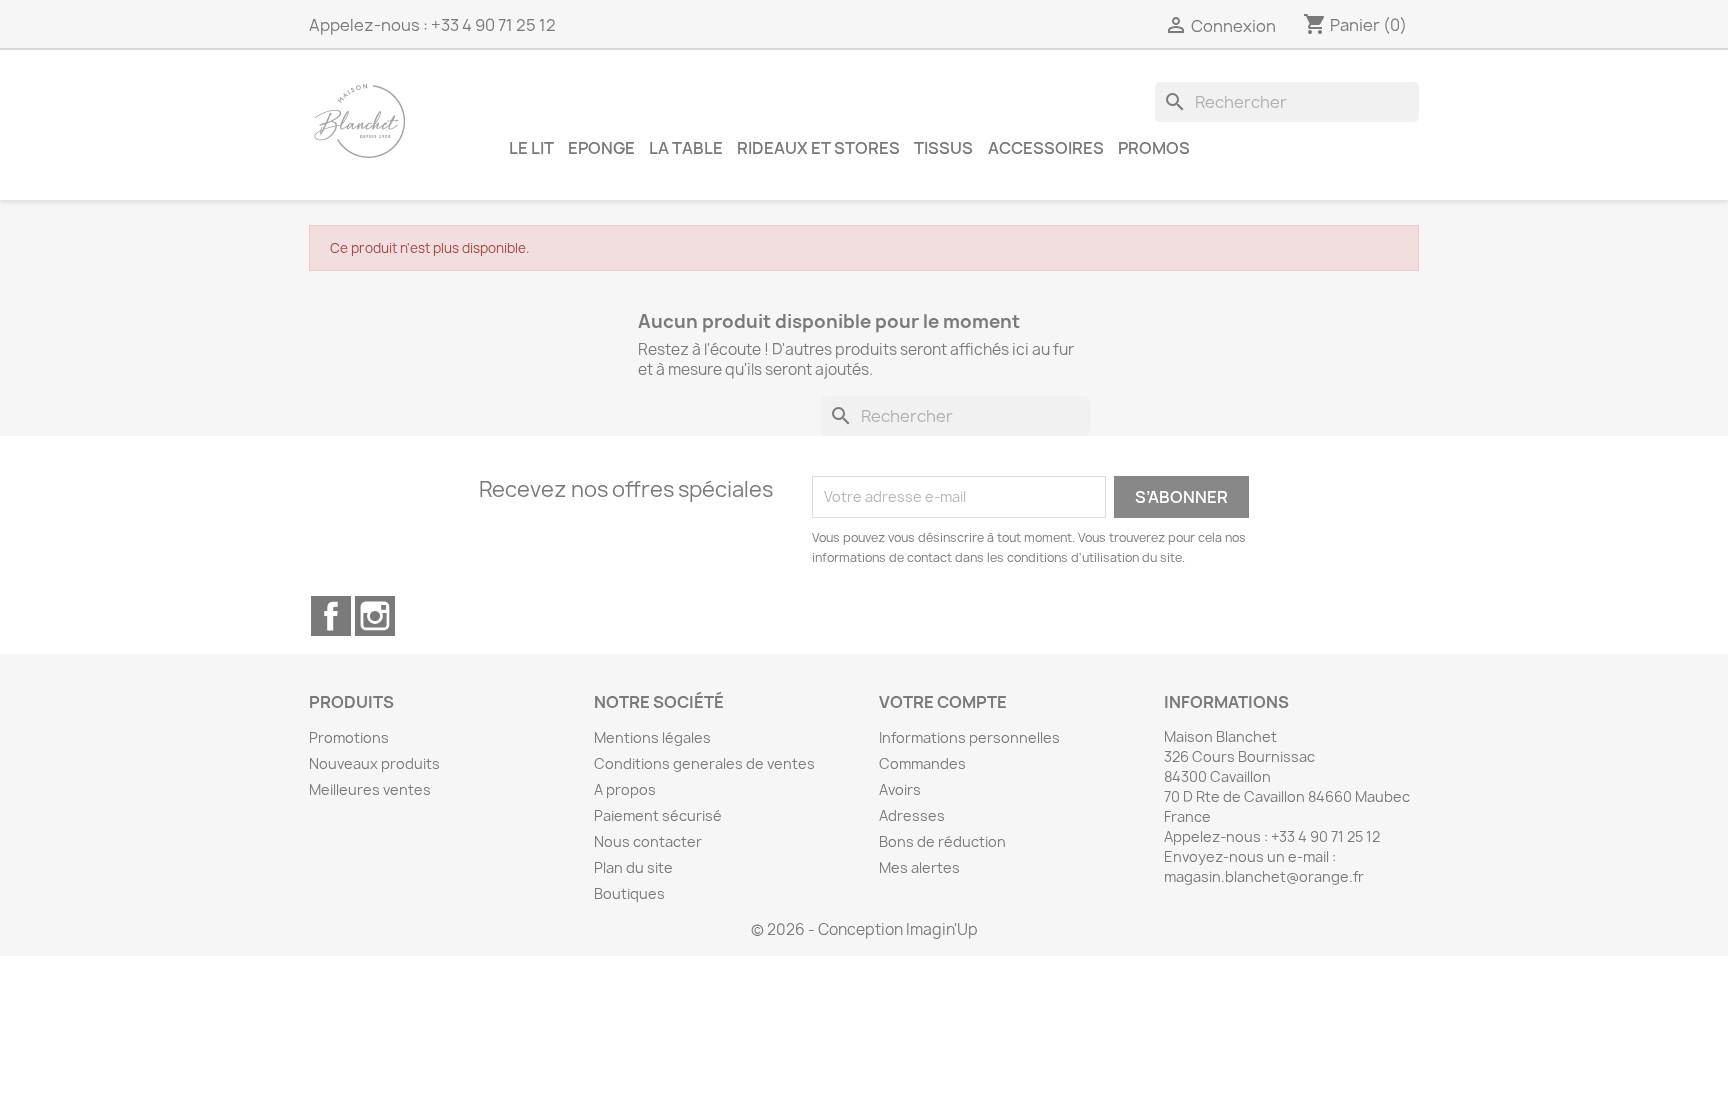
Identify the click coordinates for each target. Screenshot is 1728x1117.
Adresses (912, 815)
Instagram (375, 616)
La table (686, 147)
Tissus (943, 147)
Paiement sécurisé (658, 815)
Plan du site (633, 867)
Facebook (331, 616)
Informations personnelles (969, 737)
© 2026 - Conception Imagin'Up (864, 929)
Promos (1154, 147)
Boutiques (629, 893)
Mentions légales (652, 737)
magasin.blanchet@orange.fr (1264, 876)
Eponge (601, 147)
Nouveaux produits (374, 763)
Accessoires (1046, 147)
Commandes (922, 763)
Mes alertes (919, 867)
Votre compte (943, 702)
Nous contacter (648, 841)
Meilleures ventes (370, 789)
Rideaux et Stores (818, 147)
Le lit (531, 147)
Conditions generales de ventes (704, 763)
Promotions (349, 737)
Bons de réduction (942, 841)
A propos (625, 789)
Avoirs (900, 789)
